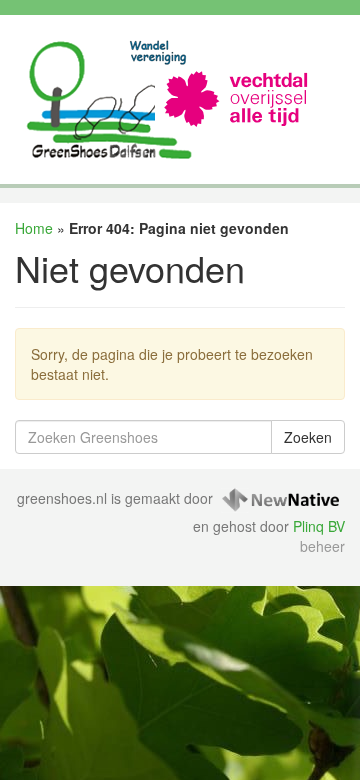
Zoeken (308, 437)
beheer (322, 546)
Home (34, 228)
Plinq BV (319, 526)
